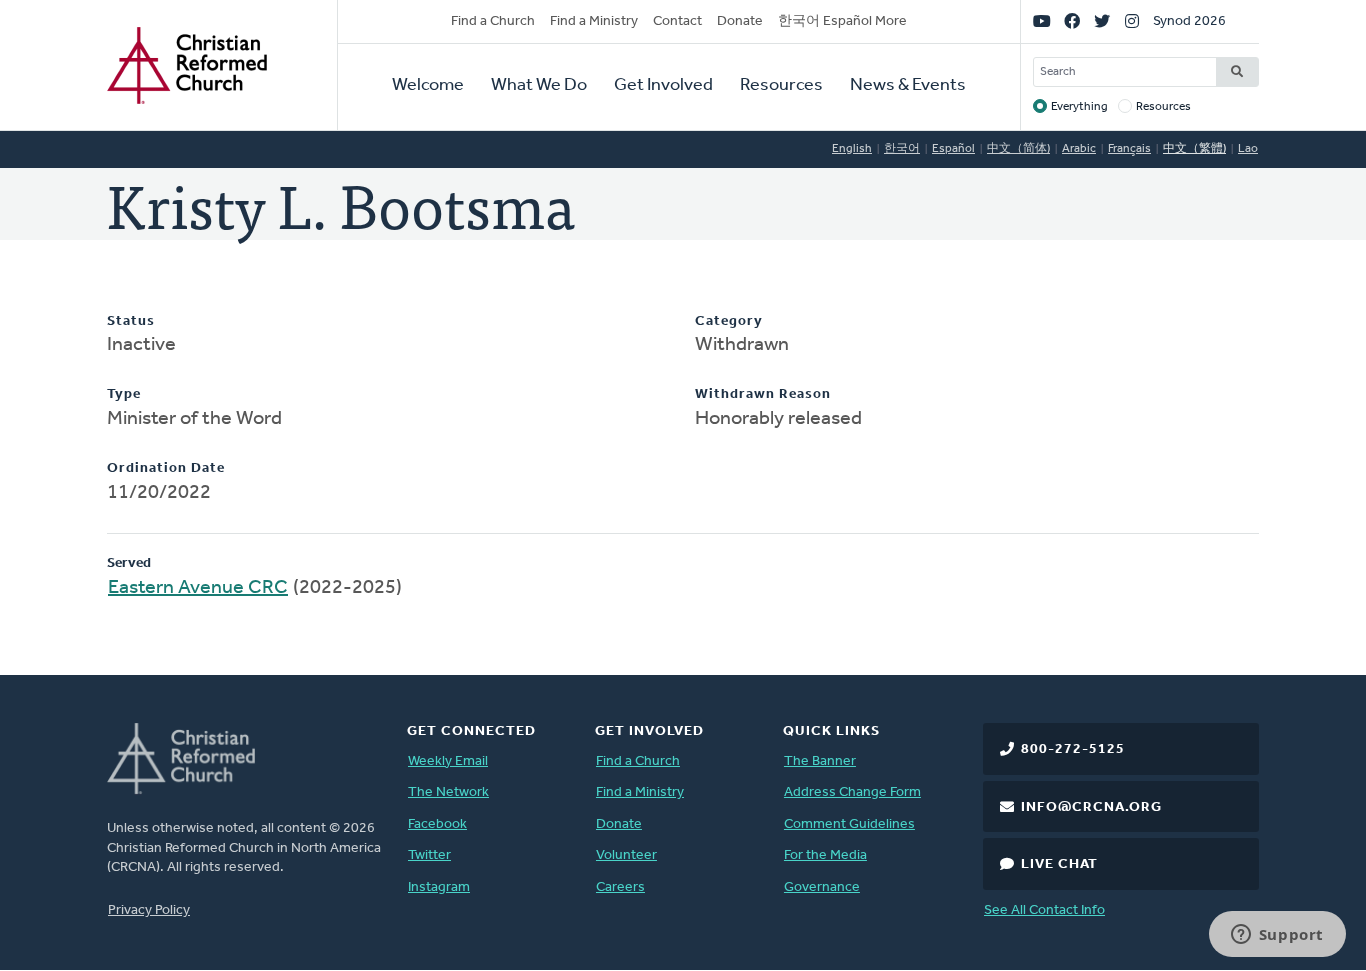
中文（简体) (1018, 149)
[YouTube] (1042, 22)
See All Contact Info (1044, 910)
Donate (740, 21)
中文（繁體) (1194, 149)
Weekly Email (448, 761)
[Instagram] (1132, 22)
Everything (1079, 107)
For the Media (825, 855)
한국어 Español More (842, 21)
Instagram (439, 887)
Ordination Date (166, 468)
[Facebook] (1072, 22)
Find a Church (493, 21)
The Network (448, 792)
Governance (822, 887)
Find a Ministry (594, 21)
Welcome (428, 86)
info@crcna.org (1091, 807)
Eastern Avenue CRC (198, 588)
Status (131, 321)
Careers (620, 887)
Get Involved (663, 86)
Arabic (1079, 149)
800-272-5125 (1073, 749)
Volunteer (626, 855)
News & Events (908, 86)
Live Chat (1059, 864)
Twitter (429, 855)
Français (1129, 149)
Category (729, 321)
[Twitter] (1102, 22)
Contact (677, 21)
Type (124, 394)
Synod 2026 (1189, 21)
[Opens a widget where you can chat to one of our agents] (1277, 936)
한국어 (902, 149)
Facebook (437, 824)
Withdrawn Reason (763, 394)
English (852, 149)
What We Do (539, 86)
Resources (781, 86)
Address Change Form (852, 792)
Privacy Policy (149, 910)
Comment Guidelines (849, 824)
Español (953, 149)
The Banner (820, 761)
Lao (1248, 149)
